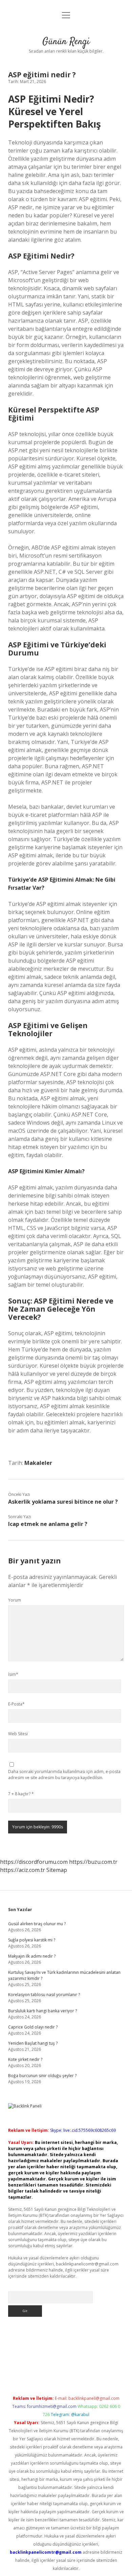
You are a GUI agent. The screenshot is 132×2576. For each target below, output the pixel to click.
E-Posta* (16, 1704)
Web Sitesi (18, 1734)
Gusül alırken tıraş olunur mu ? (37, 1924)
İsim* (13, 1674)
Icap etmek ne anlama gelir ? (48, 1524)
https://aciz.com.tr (23, 1870)
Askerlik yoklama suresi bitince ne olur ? (63, 1502)
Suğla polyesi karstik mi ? (32, 1940)
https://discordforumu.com (34, 1862)
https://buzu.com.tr (93, 1862)
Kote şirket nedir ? (25, 2059)
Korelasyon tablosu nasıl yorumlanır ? (44, 1995)
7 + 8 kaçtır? (21, 1794)
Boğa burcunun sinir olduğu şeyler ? (42, 2076)
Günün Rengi (66, 42)
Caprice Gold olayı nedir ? (33, 2027)
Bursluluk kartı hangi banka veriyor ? (42, 2011)
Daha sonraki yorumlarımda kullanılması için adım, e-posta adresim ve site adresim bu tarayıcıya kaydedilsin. (64, 1775)
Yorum (15, 1600)
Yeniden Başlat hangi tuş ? (33, 2043)
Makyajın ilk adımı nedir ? (32, 1956)
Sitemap (57, 1870)
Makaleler (38, 1463)
